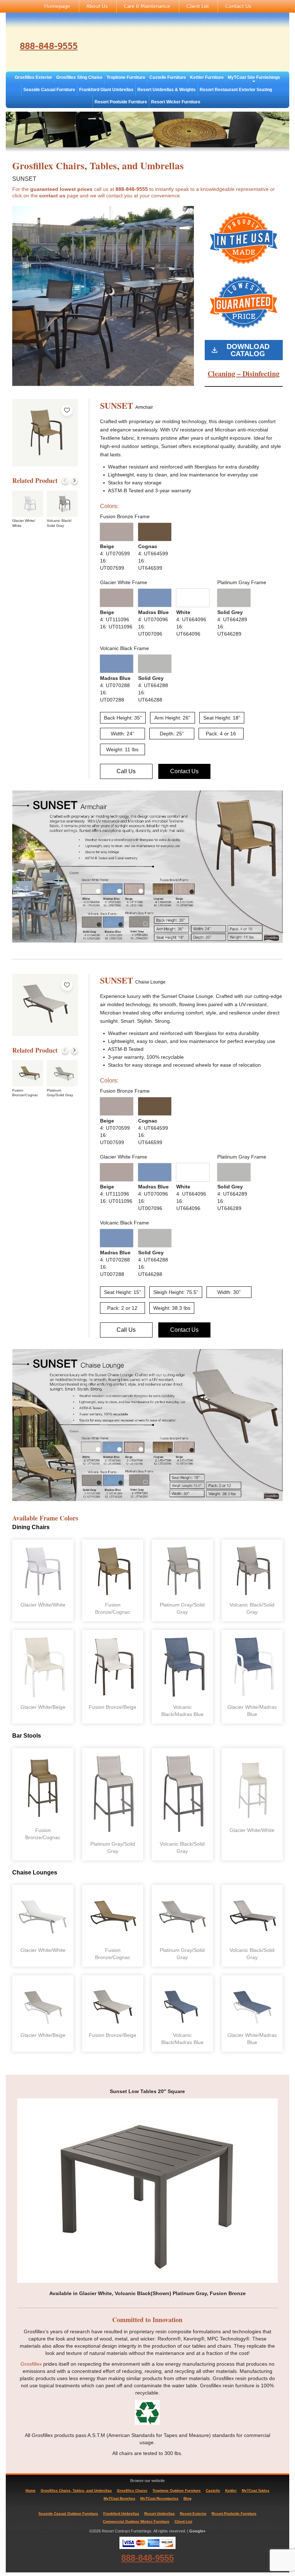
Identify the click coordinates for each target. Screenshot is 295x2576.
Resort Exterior (193, 2514)
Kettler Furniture (207, 77)
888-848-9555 (49, 46)
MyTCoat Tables (256, 2490)
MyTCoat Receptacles (159, 2498)
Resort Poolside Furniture (121, 102)
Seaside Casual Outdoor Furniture (68, 2514)
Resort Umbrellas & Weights (167, 90)
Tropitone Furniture (126, 77)
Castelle (213, 2490)
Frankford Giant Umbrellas (106, 90)
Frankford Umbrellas (121, 2514)
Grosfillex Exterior (33, 77)
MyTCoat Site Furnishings (254, 77)
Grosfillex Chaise (132, 2490)
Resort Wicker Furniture (176, 102)
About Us (97, 6)
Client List (198, 6)
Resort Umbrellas (160, 2514)
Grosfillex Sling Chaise (79, 77)
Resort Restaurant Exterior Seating (236, 90)
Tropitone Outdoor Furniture (177, 2490)
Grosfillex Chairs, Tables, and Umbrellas (76, 2490)
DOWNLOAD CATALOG (248, 350)
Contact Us (238, 6)
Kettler (231, 2490)
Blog (187, 2498)
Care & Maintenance (147, 6)
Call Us (126, 771)
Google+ (197, 2531)
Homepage (57, 6)
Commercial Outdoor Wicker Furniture (136, 2521)
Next (74, 480)
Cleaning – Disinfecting (244, 374)
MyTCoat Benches (119, 2498)
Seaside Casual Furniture (49, 90)
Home (31, 2490)
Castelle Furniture (168, 77)
